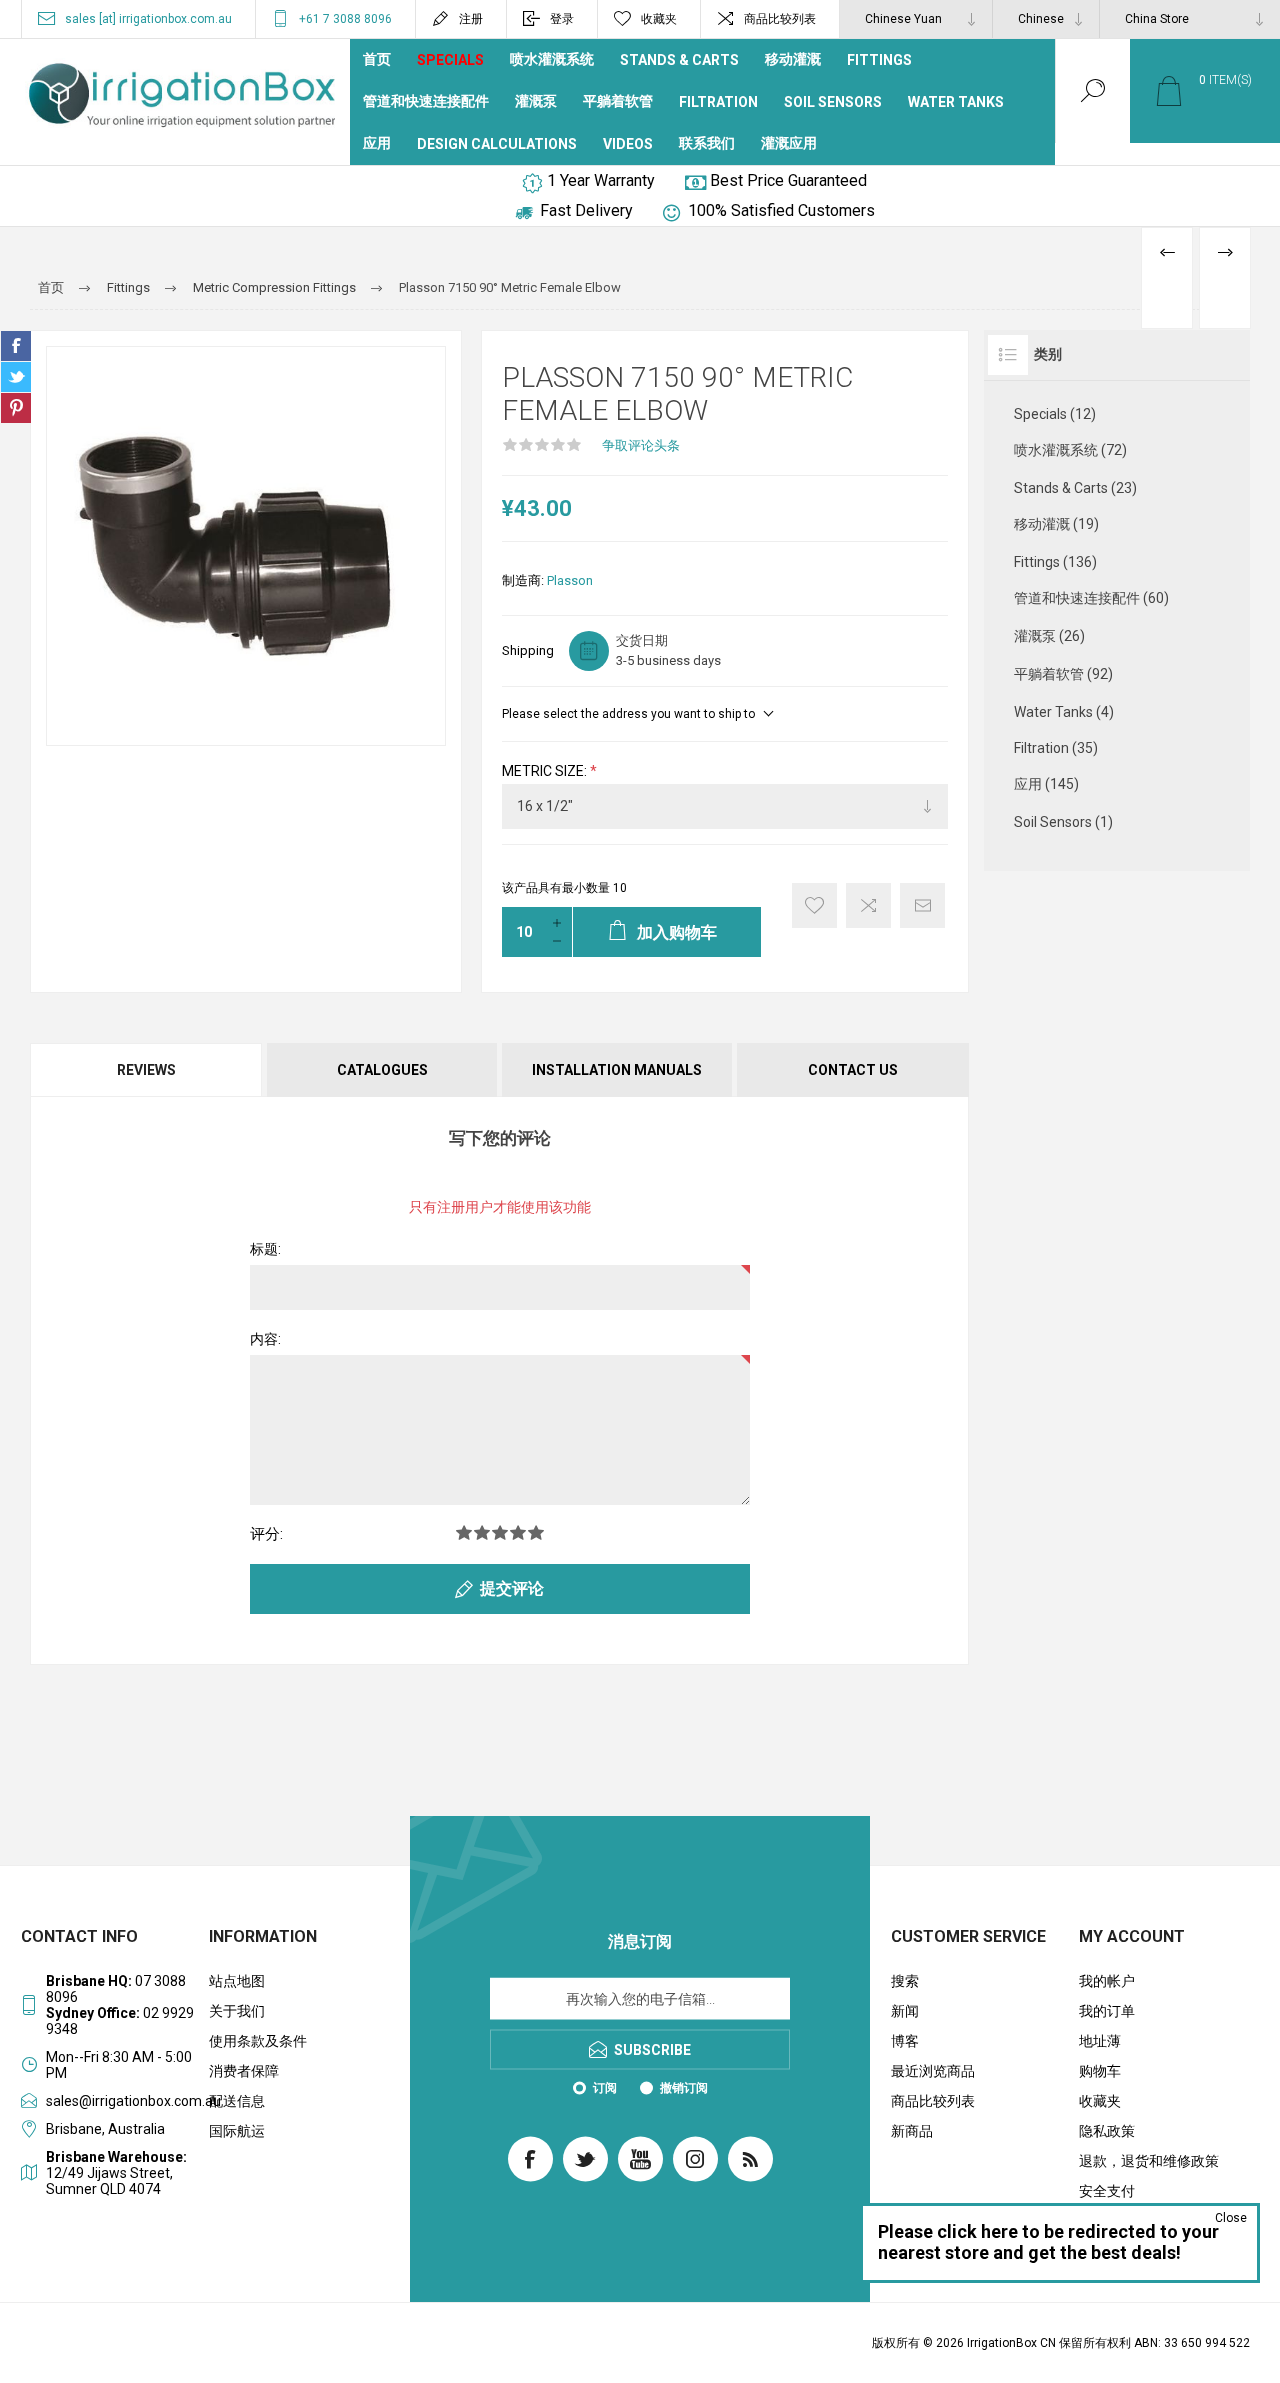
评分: (266, 1534)
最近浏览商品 (933, 2071)
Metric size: (546, 771)
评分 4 (518, 1532)
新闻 (905, 2011)
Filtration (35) (1056, 748)
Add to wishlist (814, 905)
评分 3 (500, 1532)
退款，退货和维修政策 (1149, 2161)
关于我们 (237, 2011)
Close (1231, 2218)
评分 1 (464, 1532)
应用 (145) (1046, 784)
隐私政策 (1107, 2131)
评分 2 (482, 1532)
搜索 (905, 1981)
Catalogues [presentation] (382, 1070)
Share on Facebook (16, 346)
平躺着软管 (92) (1063, 674)
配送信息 (237, 2101)
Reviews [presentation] (146, 1070)
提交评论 (512, 1588)
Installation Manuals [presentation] (617, 1070)
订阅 (605, 2088)
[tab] (147, 1070)
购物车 (1100, 2071)
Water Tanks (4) (1064, 712)
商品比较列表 (780, 19)
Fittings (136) (1055, 562)
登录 (562, 19)
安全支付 (1107, 2191)
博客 (905, 2041)
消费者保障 (244, 2071)
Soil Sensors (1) (1063, 822)
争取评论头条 (641, 445)
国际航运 (237, 2131)
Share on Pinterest (16, 408)
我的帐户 (1107, 1981)
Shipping (528, 650)
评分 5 (536, 1532)
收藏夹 (1100, 2101)
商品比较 (868, 905)
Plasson (570, 580)
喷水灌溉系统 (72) (1070, 450)
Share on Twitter (16, 377)
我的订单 (1107, 2011)
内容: (265, 1339)
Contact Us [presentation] (853, 1070)
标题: (265, 1249)
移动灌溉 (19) (1056, 524)
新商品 (912, 2131)
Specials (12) (1055, 414)
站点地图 (237, 1981)
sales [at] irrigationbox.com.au (148, 19)
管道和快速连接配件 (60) (1091, 598)
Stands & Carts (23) (1075, 488)
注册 (471, 19)
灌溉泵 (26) (1049, 636)
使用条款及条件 (258, 2041)
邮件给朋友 (922, 905)
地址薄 (1100, 2041)
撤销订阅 (684, 2088)
